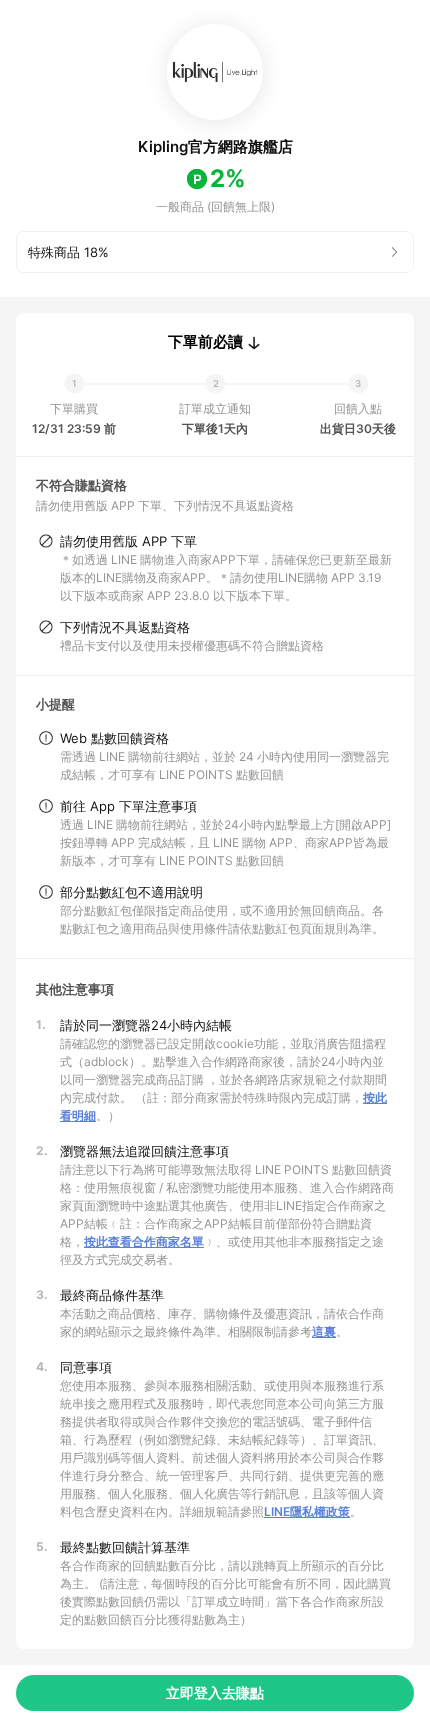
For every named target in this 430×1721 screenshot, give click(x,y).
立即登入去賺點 (215, 1692)
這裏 (324, 1331)
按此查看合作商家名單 (144, 1241)
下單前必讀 (205, 342)
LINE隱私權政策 (307, 1511)
